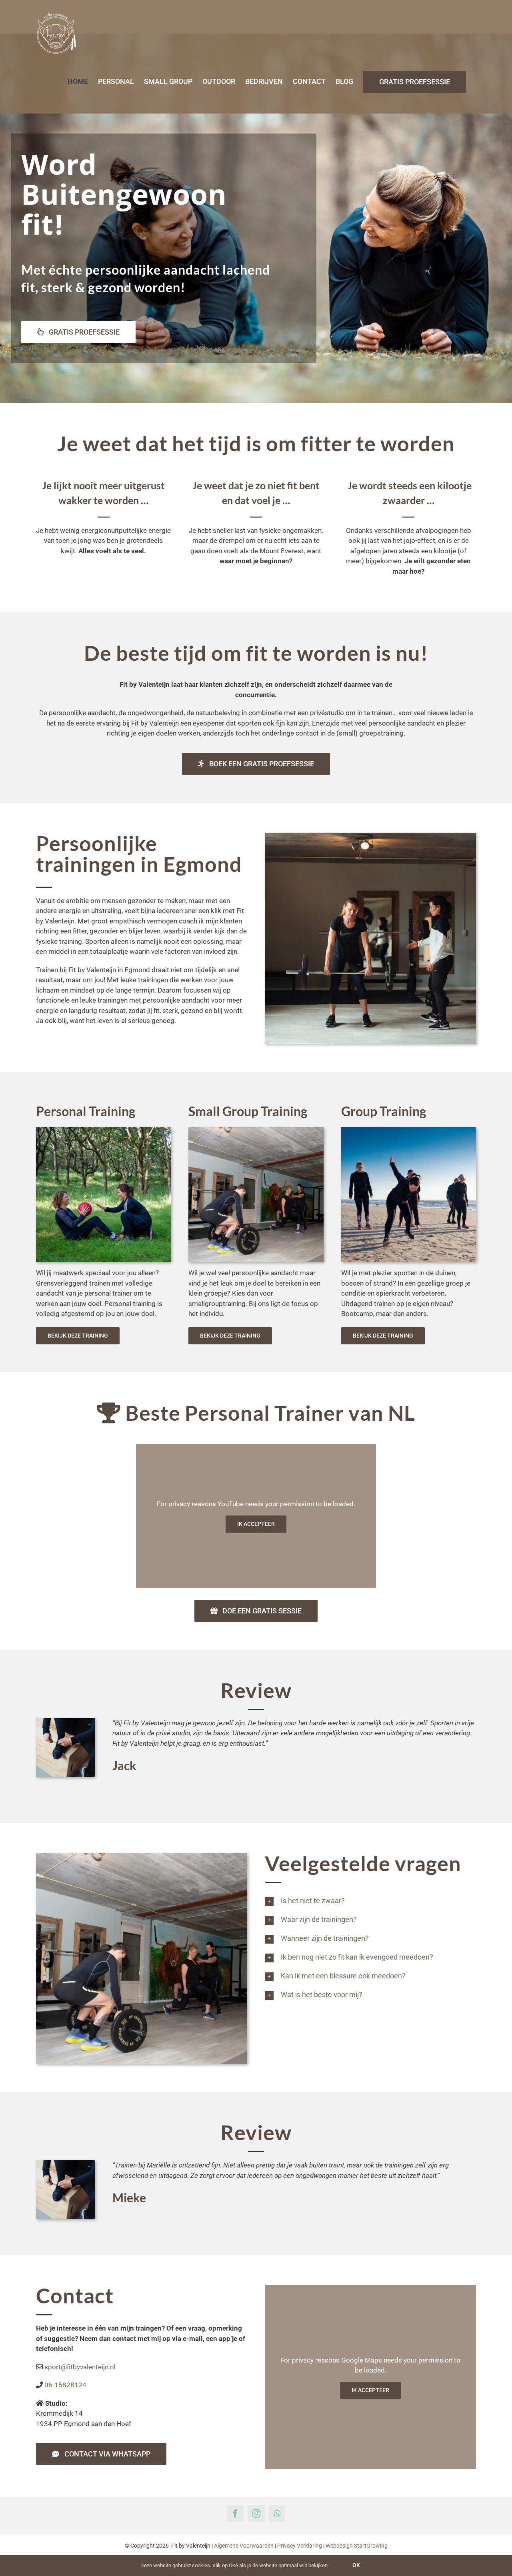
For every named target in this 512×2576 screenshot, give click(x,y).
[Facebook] (235, 2514)
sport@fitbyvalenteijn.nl (80, 2367)
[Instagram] (256, 2514)
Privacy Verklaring (300, 2546)
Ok (356, 2565)
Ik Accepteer (256, 1524)
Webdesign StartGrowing (357, 2546)
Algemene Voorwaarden (244, 2546)
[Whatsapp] (277, 2514)
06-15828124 (65, 2385)
